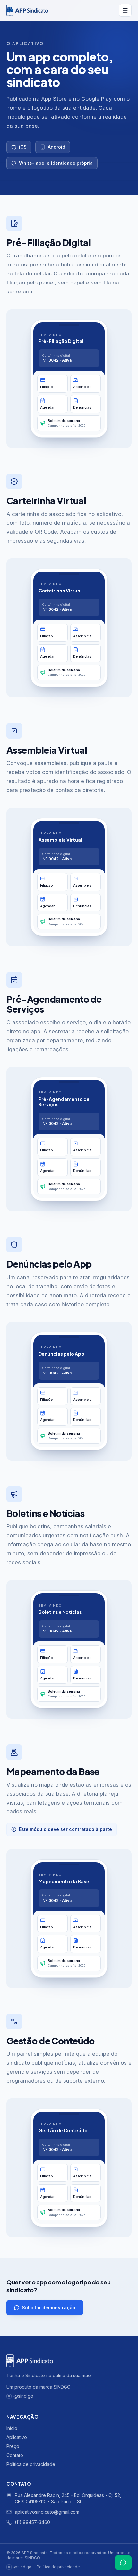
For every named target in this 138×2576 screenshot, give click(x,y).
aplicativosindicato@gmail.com (47, 2512)
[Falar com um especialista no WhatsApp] (123, 2562)
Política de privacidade (31, 2464)
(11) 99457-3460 (32, 2522)
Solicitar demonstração (49, 2307)
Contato (15, 2455)
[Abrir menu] (125, 10)
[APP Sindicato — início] (60, 10)
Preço (13, 2446)
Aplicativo (17, 2437)
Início (12, 2428)
